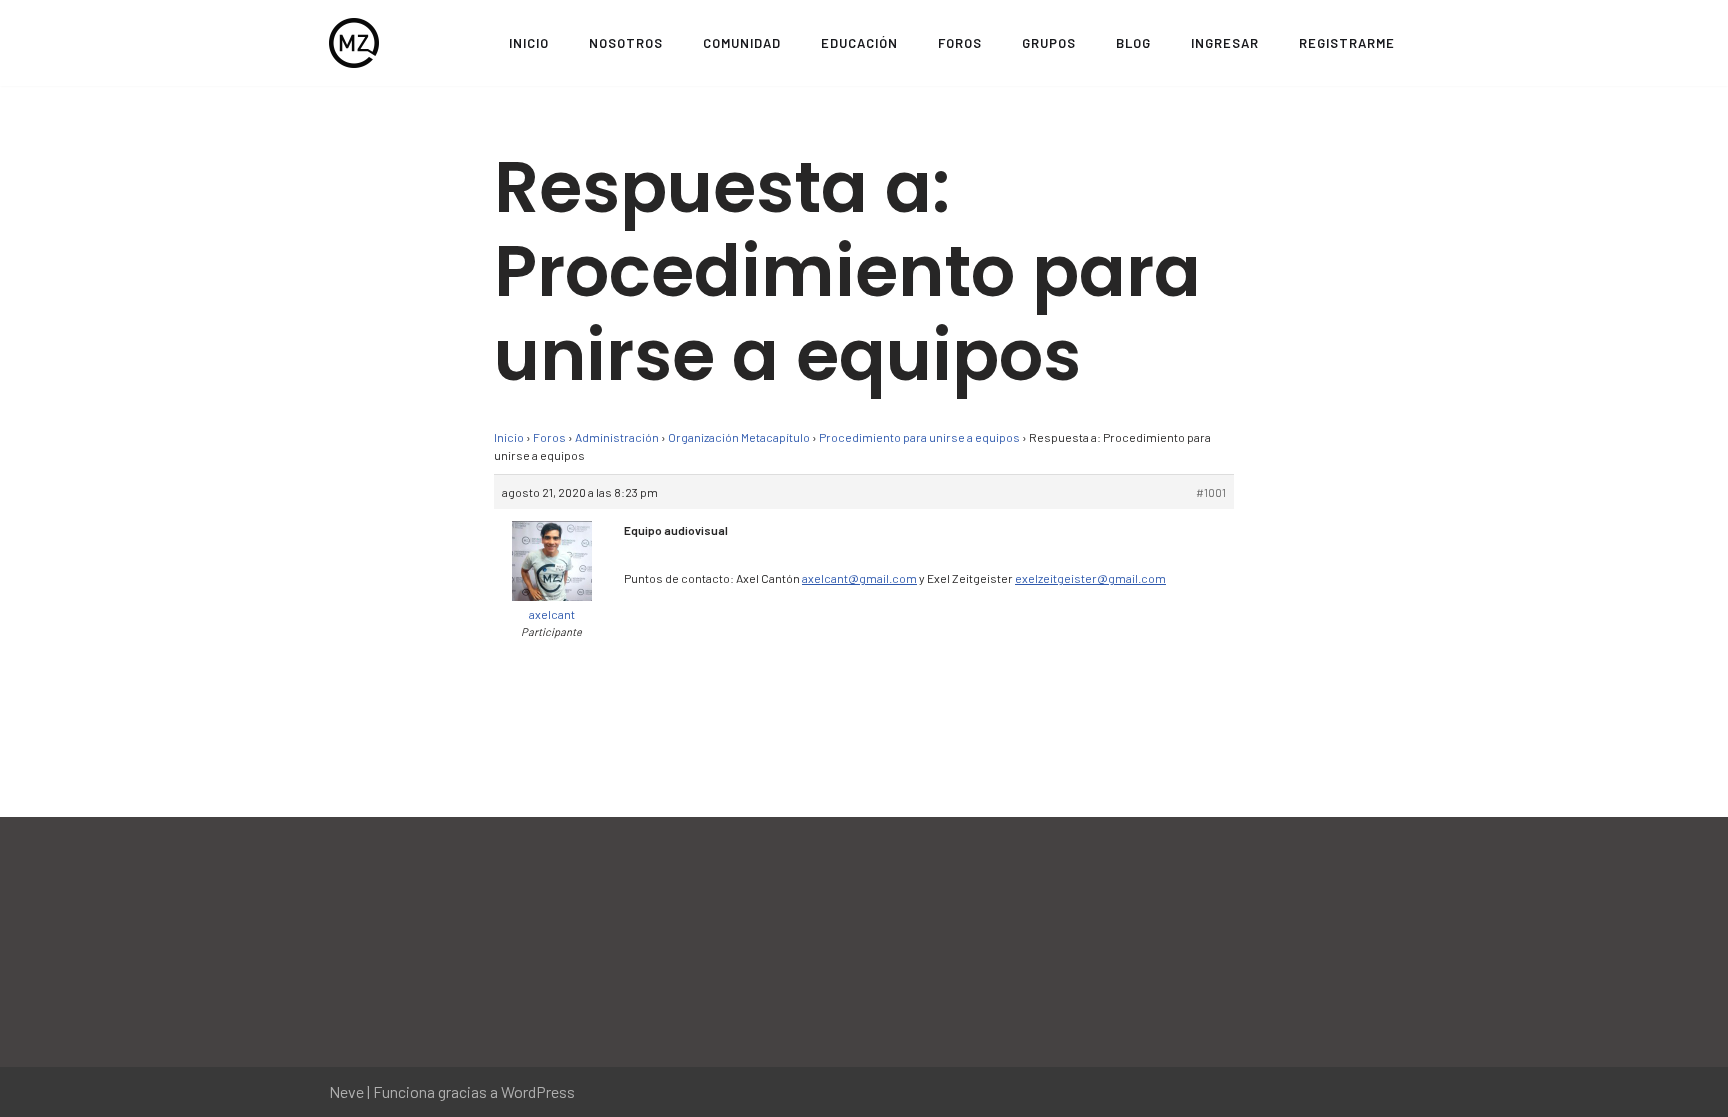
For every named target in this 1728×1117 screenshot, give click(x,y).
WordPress (538, 1091)
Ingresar (1225, 43)
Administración (617, 437)
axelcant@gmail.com (859, 578)
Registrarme (1347, 43)
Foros (960, 43)
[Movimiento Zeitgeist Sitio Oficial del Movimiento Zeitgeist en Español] (354, 43)
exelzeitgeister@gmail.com (1090, 578)
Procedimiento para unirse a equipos (919, 437)
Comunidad (742, 43)
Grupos (1049, 43)
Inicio (529, 43)
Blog (1133, 43)
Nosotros (626, 43)
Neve (346, 1091)
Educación (859, 43)
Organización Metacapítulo (739, 437)
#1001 (1211, 492)
